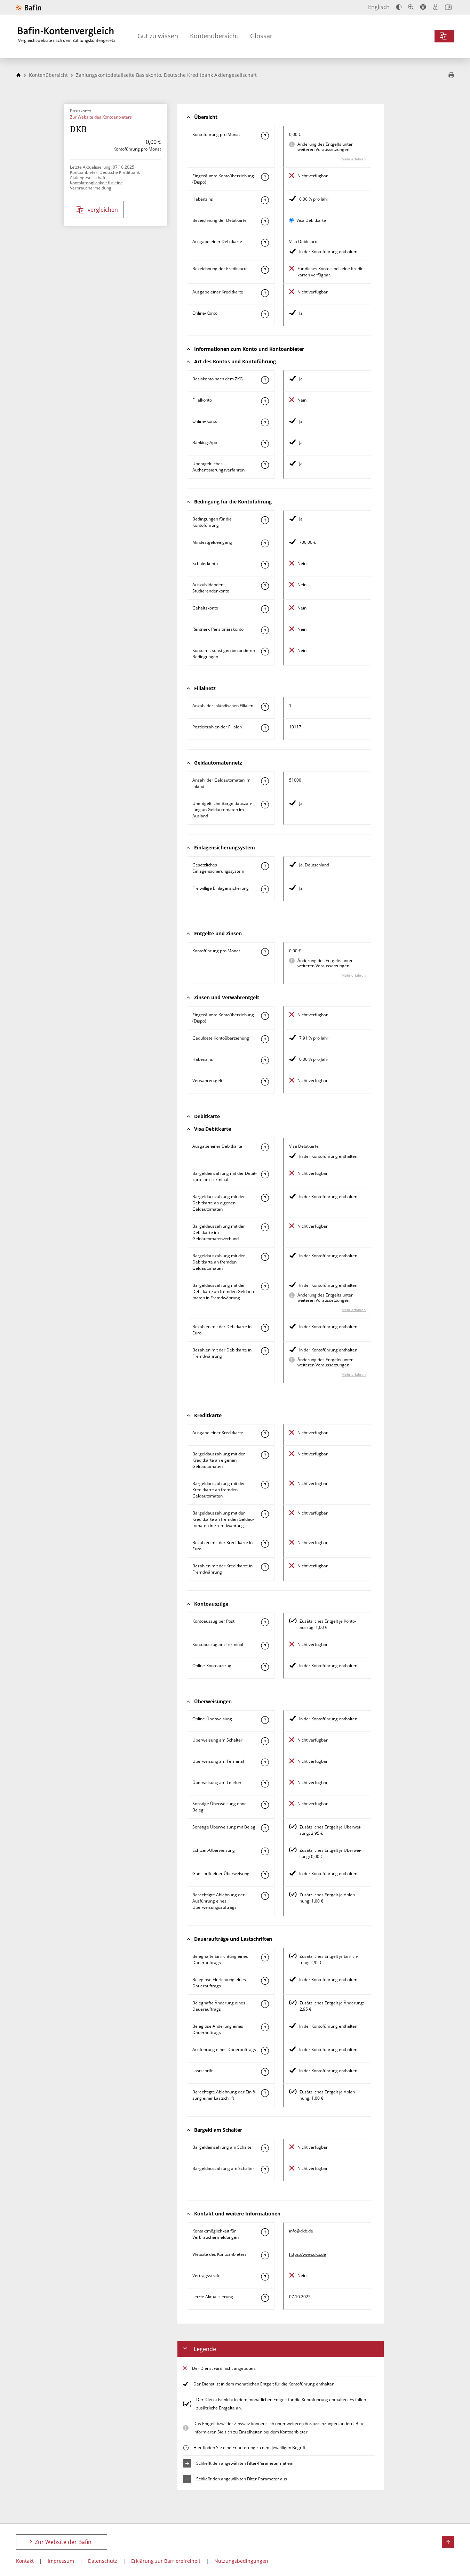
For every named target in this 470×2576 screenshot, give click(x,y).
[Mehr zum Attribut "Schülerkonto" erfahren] (265, 565)
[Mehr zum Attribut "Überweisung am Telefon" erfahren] (265, 1784)
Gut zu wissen (158, 36)
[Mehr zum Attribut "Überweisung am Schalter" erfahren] (265, 1741)
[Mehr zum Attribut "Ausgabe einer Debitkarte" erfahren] (265, 243)
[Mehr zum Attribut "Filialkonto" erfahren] (265, 401)
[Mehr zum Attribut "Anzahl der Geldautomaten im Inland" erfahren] (265, 781)
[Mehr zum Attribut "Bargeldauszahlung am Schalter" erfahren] (265, 2170)
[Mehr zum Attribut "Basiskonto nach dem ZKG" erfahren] (265, 380)
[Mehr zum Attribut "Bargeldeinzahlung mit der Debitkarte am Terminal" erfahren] (265, 1174)
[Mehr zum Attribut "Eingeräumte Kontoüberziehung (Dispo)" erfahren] (265, 177)
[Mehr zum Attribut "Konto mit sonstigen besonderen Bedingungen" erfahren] (265, 652)
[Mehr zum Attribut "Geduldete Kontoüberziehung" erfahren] (265, 1039)
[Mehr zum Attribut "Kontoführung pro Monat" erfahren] (265, 136)
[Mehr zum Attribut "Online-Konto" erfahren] (265, 314)
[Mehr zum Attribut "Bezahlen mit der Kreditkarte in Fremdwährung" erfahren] (265, 1567)
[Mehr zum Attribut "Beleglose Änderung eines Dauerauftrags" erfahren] (265, 2027)
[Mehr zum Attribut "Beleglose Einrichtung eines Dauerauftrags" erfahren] (265, 1981)
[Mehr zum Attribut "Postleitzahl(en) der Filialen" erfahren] (265, 728)
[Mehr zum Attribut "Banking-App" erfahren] (265, 444)
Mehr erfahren (354, 159)
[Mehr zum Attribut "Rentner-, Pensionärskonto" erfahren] (265, 630)
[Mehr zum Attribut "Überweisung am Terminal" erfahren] (265, 1762)
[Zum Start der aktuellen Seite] (448, 2542)
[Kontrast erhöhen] (399, 7)
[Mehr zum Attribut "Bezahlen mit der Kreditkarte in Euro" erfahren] (265, 1544)
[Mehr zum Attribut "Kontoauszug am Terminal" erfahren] (265, 1646)
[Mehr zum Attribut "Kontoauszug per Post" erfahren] (265, 1622)
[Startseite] (18, 75)
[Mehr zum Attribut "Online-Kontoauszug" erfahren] (265, 1667)
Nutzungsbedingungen (241, 2561)
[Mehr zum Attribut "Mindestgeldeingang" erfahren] (265, 543)
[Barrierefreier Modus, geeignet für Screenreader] (423, 7)
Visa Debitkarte (311, 220)
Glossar (261, 36)
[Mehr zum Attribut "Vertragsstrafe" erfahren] (265, 2277)
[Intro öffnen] (448, 7)
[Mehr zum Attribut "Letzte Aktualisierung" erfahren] (265, 2298)
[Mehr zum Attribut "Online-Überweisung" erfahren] (265, 1720)
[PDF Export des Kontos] (451, 76)
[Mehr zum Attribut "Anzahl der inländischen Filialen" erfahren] (265, 707)
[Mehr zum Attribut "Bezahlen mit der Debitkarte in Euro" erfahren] (265, 1328)
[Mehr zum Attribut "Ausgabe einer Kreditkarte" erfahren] (265, 293)
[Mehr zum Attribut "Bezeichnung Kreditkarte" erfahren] (265, 270)
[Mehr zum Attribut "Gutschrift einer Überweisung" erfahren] (265, 1875)
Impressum (61, 2561)
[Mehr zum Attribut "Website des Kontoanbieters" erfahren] (265, 2255)
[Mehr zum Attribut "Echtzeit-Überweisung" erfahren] (265, 1851)
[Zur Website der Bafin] (29, 7)
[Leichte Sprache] (436, 7)
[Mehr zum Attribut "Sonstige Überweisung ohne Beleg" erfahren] (265, 1805)
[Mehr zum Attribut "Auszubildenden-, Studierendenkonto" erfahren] (265, 586)
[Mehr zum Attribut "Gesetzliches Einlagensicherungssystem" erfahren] (265, 866)
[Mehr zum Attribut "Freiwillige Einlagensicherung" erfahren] (265, 889)
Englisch (379, 7)
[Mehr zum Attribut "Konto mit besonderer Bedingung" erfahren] (265, 520)
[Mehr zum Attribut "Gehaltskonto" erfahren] (265, 609)
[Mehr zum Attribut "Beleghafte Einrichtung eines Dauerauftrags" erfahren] (265, 1957)
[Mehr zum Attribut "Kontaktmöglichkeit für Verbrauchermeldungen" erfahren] (265, 2232)
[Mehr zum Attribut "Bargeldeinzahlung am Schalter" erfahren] (265, 2148)
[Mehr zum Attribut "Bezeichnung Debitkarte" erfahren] (265, 221)
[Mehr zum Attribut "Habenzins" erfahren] (265, 200)
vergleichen (103, 210)
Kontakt (25, 2561)
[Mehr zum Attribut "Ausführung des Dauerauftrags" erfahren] (265, 2051)
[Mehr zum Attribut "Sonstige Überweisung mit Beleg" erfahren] (265, 1828)
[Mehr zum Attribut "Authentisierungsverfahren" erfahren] (265, 465)
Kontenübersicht (214, 36)
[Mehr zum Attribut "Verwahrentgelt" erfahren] (265, 1082)
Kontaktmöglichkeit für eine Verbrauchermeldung (96, 185)
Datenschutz (103, 2561)
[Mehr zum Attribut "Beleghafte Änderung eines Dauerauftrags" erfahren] (265, 2004)
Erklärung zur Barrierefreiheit (166, 2561)
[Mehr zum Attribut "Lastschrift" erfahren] (265, 2072)
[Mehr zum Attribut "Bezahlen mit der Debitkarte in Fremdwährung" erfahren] (265, 1351)
